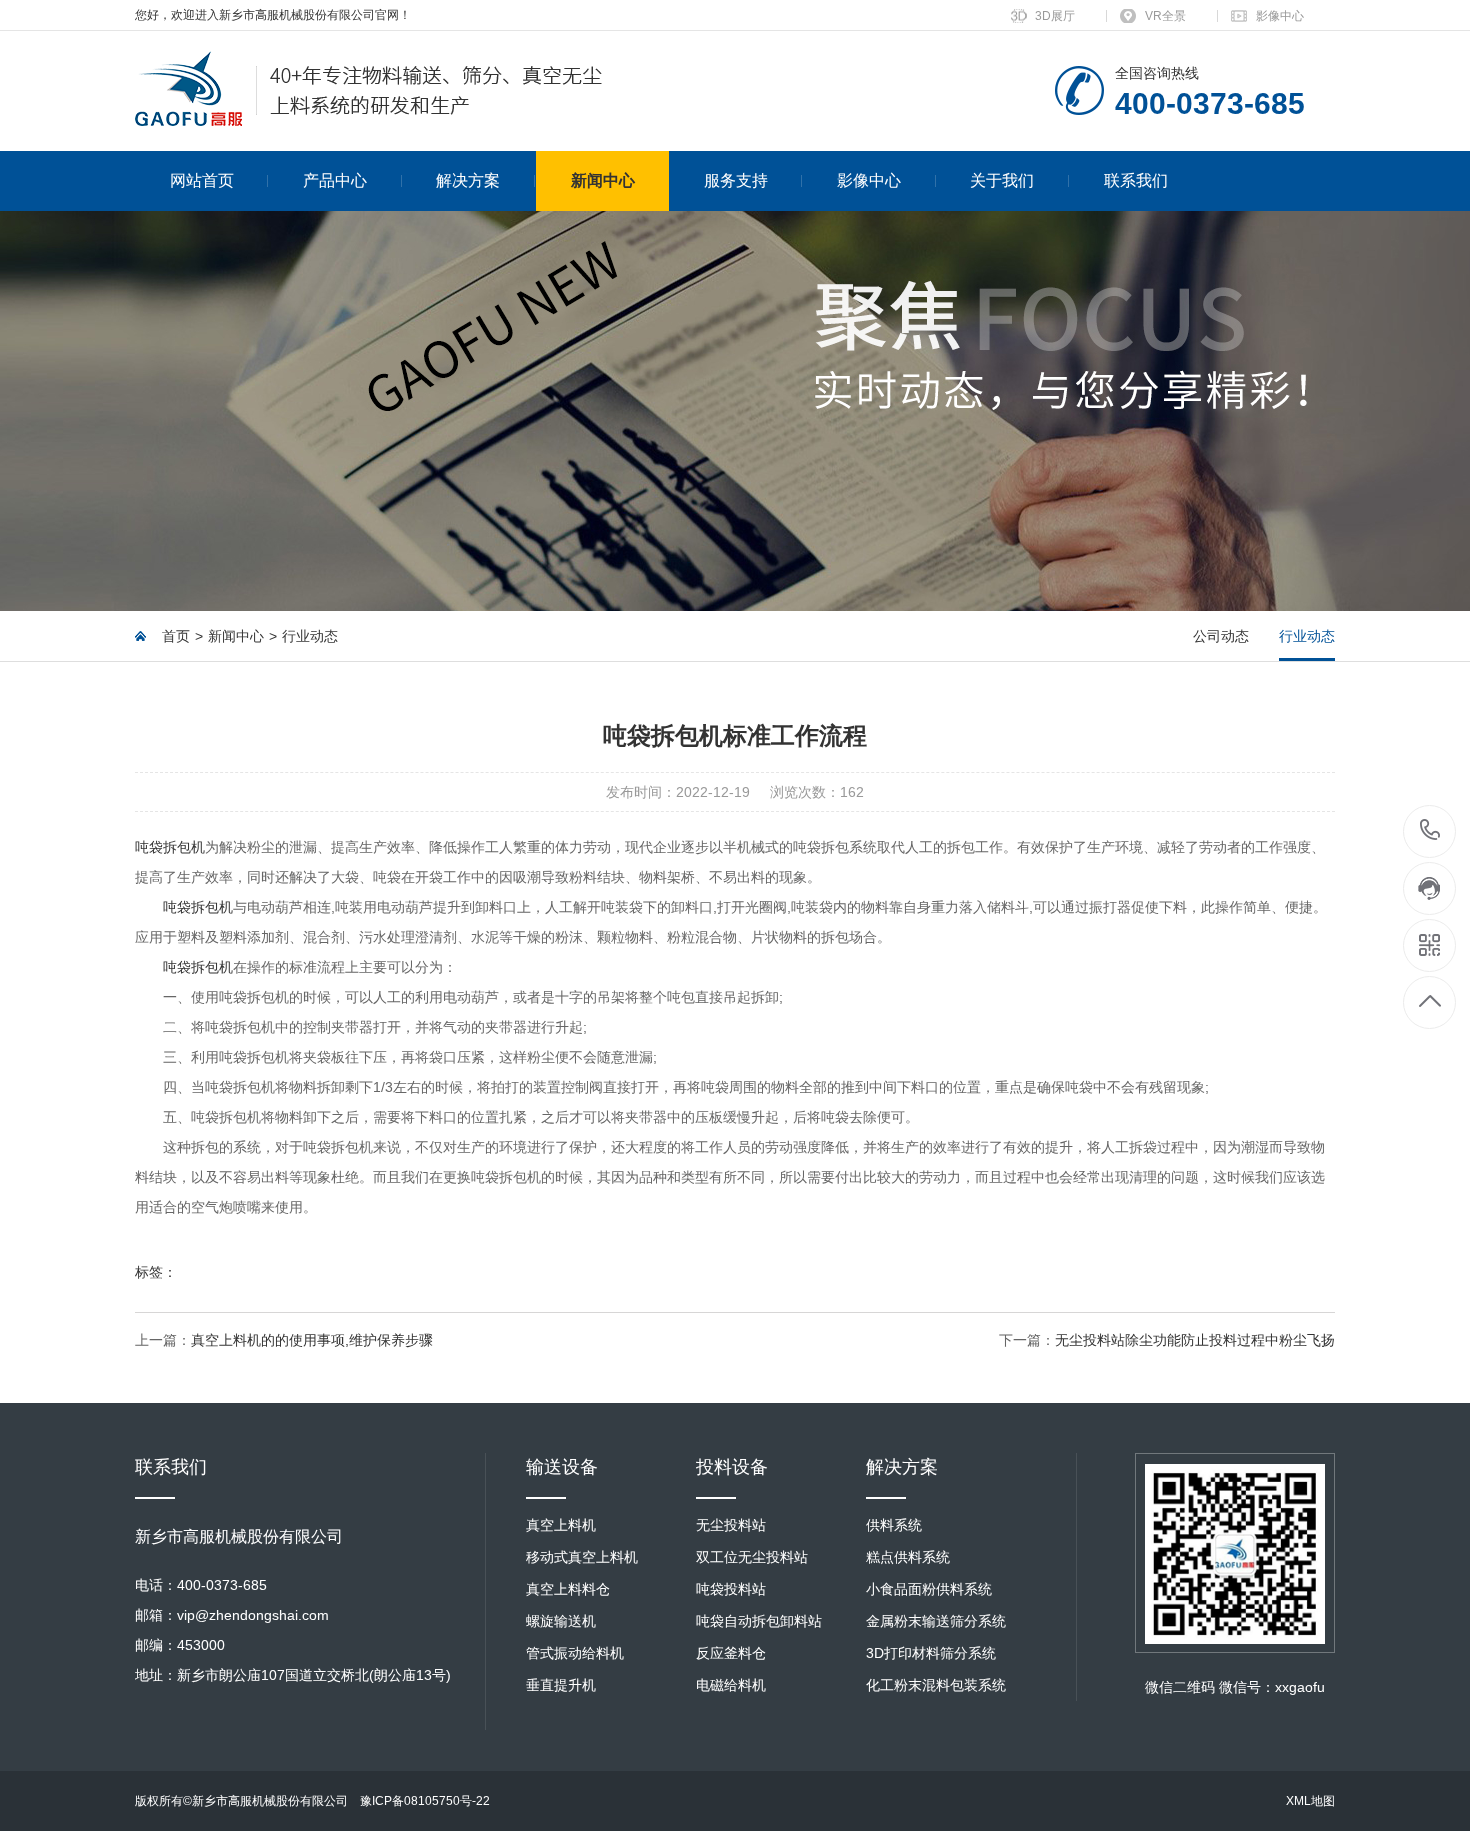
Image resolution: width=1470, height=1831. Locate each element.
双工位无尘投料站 (752, 1557)
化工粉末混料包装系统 (936, 1685)
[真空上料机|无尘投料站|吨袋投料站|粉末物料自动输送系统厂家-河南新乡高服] (369, 91)
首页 (176, 636)
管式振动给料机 (575, 1653)
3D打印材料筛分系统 (931, 1653)
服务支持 (736, 180)
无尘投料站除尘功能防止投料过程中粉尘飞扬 (1195, 1340)
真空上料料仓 (568, 1589)
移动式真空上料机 (582, 1557)
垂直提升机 (561, 1685)
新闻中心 (603, 180)
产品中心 (335, 180)
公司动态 (1221, 636)
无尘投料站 (731, 1525)
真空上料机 (561, 1525)
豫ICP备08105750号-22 (425, 1801)
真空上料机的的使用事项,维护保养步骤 (312, 1340)
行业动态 (310, 636)
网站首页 (202, 180)
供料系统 (894, 1525)
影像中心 (1280, 16)
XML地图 (1310, 1801)
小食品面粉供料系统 (929, 1589)
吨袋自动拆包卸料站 (759, 1621)
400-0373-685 (1430, 831)
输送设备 (562, 1467)
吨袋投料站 (731, 1589)
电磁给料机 (731, 1685)
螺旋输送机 (561, 1621)
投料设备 (732, 1467)
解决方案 (468, 180)
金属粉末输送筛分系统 (936, 1621)
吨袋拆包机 (170, 847)
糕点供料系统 (908, 1557)
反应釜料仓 (731, 1653)
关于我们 (1002, 180)
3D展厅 (1055, 16)
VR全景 (1165, 16)
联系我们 (1136, 180)
